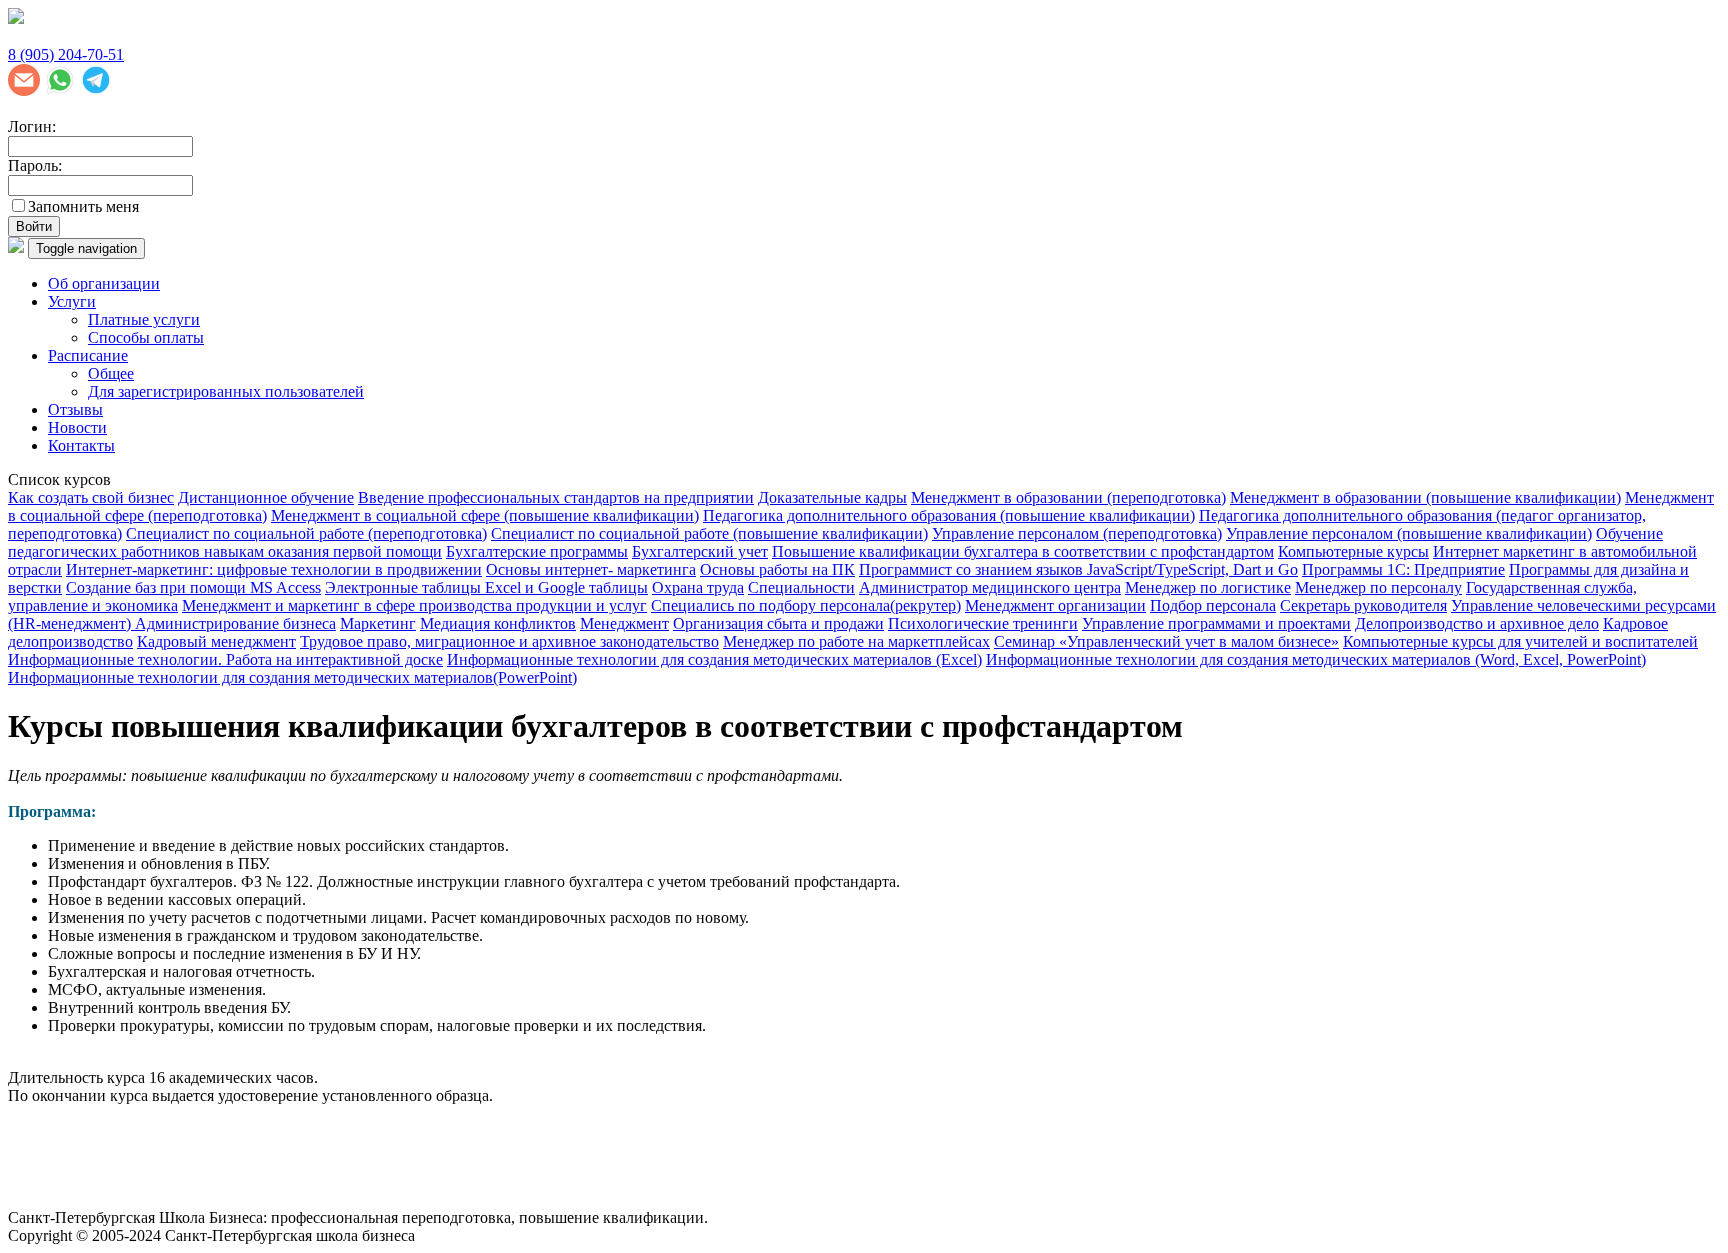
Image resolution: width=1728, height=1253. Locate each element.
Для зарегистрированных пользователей (226, 391)
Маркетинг (378, 623)
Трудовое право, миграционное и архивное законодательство (509, 641)
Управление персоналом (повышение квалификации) (1409, 533)
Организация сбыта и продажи (778, 623)
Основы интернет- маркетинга (591, 569)
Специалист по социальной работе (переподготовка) (306, 533)
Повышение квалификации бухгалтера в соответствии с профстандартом (1023, 551)
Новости (77, 427)
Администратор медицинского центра (990, 587)
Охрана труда (698, 587)
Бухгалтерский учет (700, 551)
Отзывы (75, 409)
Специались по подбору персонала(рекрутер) (806, 605)
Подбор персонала (1213, 605)
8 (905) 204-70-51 (66, 54)
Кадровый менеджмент (216, 641)
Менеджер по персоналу (1378, 587)
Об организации (104, 283)
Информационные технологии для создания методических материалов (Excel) (714, 659)
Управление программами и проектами (1216, 623)
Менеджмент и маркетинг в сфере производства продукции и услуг (414, 605)
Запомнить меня (83, 206)
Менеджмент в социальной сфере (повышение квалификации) (485, 515)
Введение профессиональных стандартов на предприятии (556, 497)
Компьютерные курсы (1353, 551)
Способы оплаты (146, 337)
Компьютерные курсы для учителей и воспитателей (1520, 641)
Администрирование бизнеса (235, 623)
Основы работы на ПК (777, 569)
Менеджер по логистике (1208, 587)
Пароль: (35, 165)
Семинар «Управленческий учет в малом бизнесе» (1166, 641)
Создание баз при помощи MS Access (193, 587)
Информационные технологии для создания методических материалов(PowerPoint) (292, 677)
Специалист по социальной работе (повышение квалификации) (709, 533)
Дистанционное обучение (266, 497)
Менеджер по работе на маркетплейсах (856, 641)
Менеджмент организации (1055, 605)
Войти (34, 226)
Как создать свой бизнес (91, 497)
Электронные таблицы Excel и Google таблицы (486, 587)
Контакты (81, 445)
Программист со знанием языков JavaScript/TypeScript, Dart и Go (1078, 569)
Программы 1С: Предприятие (1403, 569)
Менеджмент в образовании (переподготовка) (1068, 497)
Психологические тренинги (983, 623)
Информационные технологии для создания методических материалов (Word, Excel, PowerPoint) (1316, 659)
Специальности (801, 587)
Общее (111, 373)
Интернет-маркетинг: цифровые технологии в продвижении (274, 569)
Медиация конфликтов (498, 623)
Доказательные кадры (832, 497)
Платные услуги (144, 319)
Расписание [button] (88, 355)
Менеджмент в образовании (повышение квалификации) (1425, 497)
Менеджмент (624, 623)
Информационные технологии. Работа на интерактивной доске (225, 659)
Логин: (32, 126)
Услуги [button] (72, 301)
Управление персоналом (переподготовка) (1077, 533)
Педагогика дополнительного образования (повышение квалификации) (949, 515)
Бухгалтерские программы (537, 551)
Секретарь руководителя (1363, 605)
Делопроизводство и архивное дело (1477, 623)
